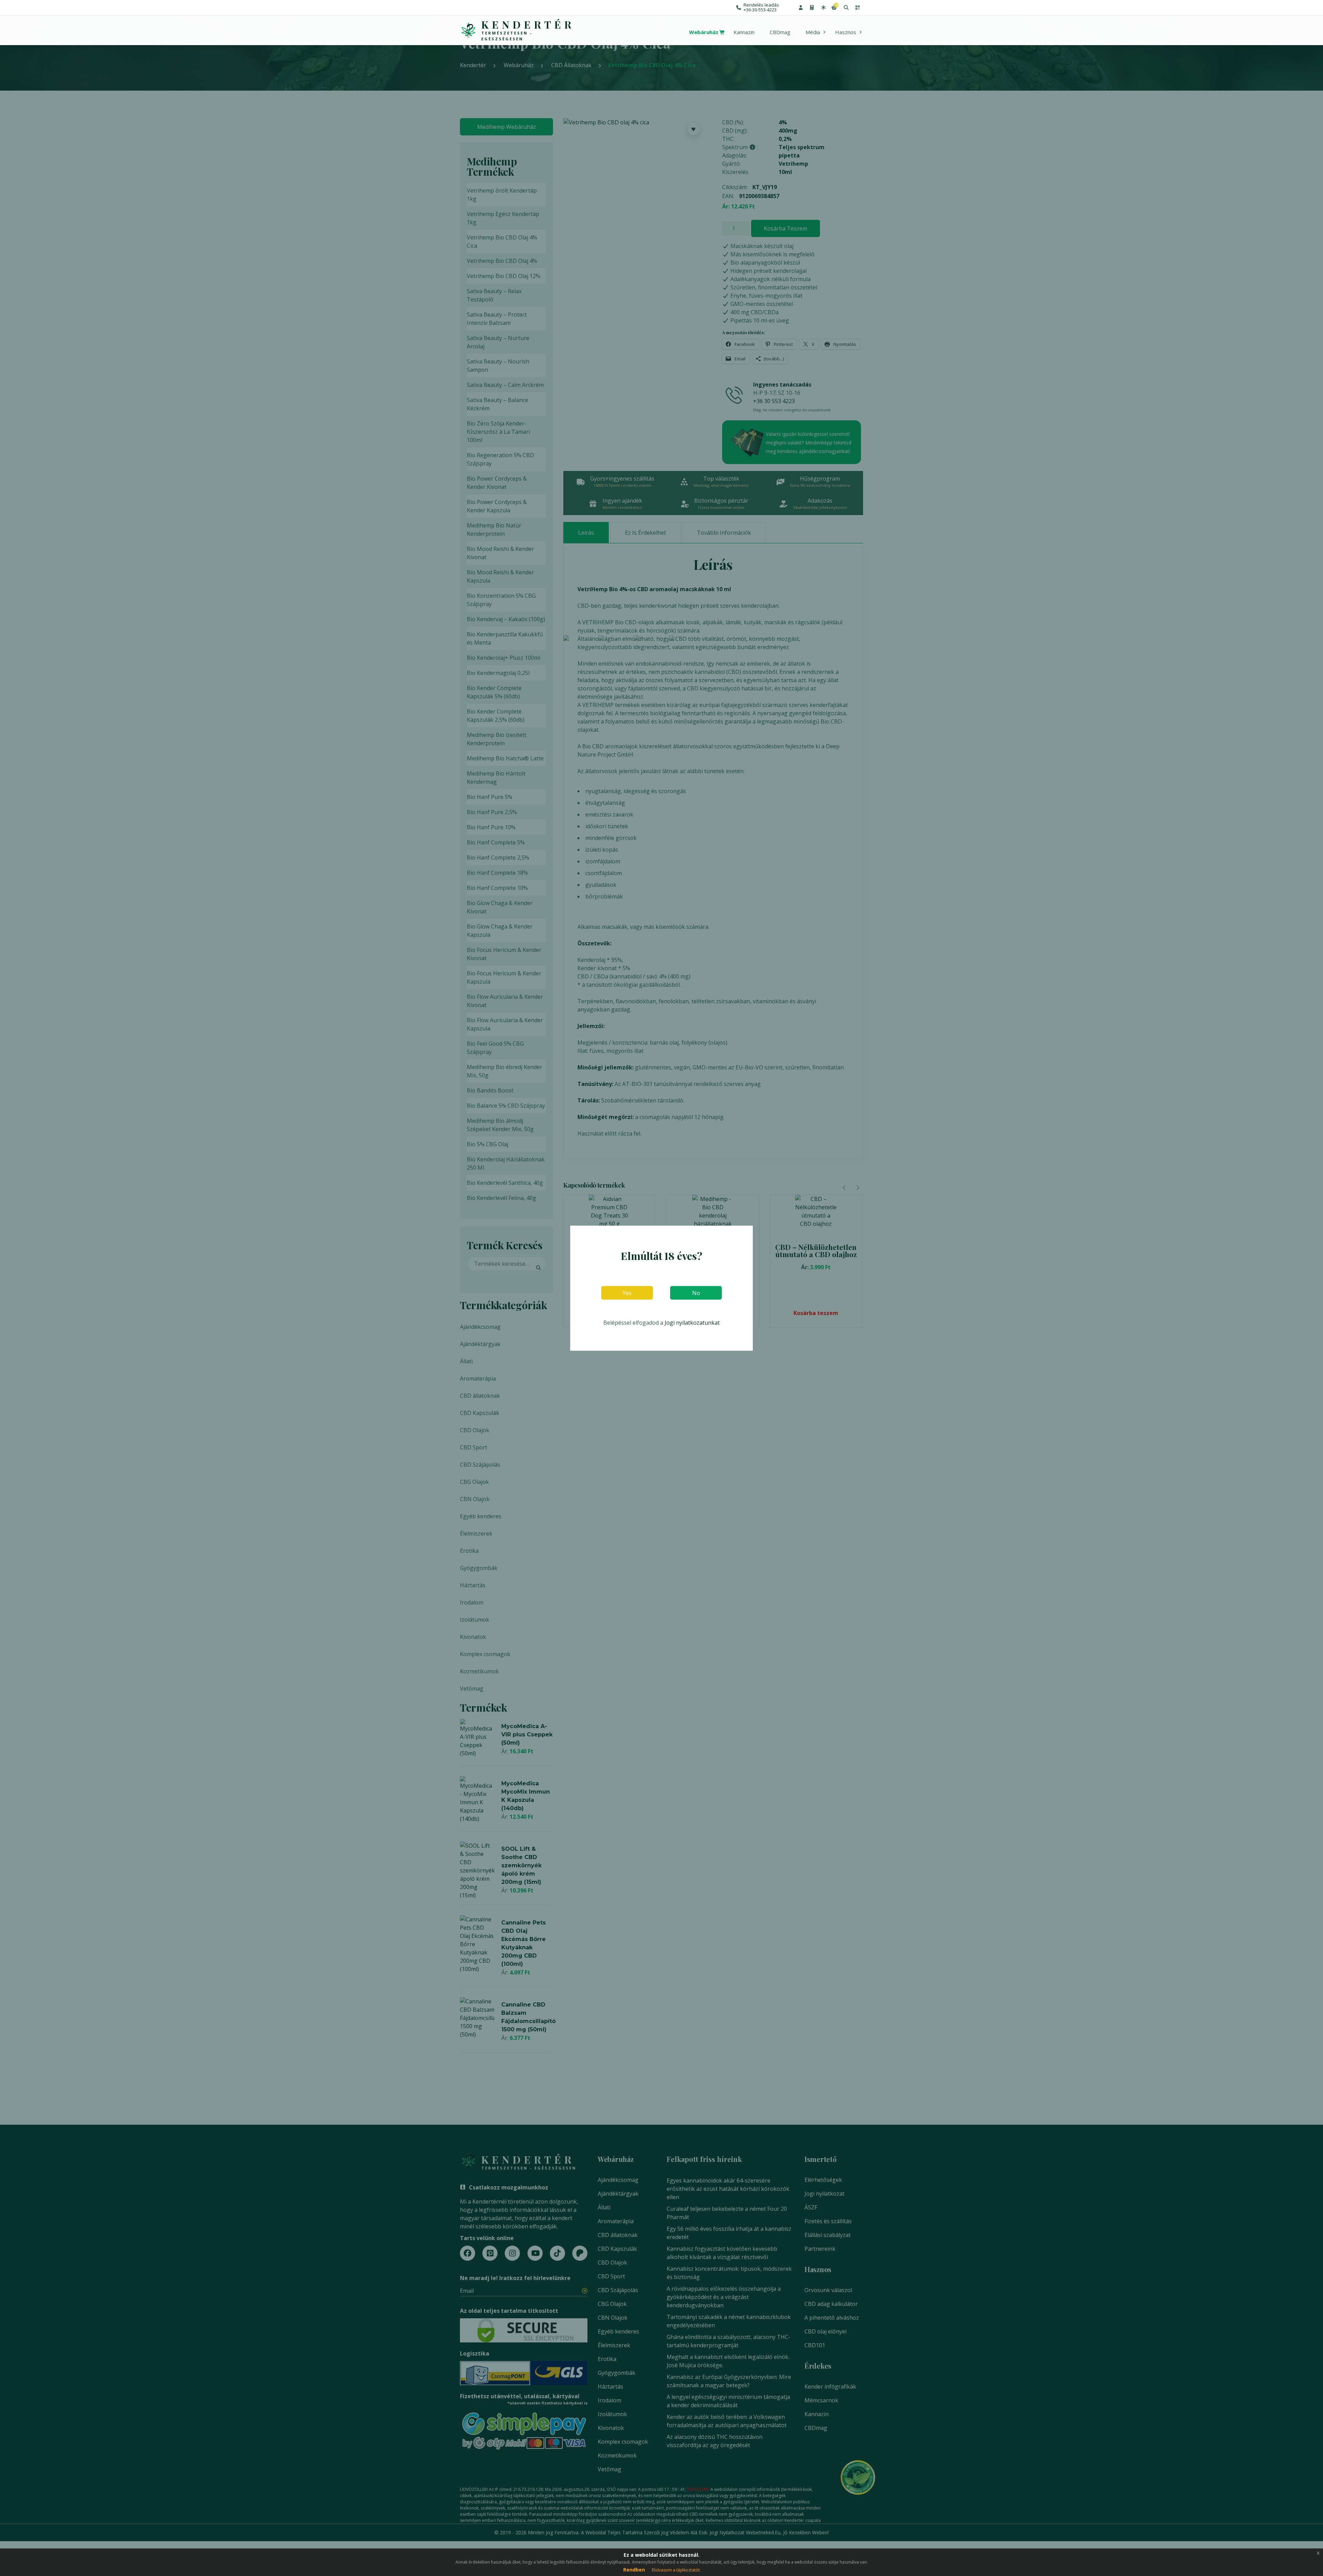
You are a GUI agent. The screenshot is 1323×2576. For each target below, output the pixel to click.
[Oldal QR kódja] (857, 8)
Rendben (634, 2570)
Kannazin (744, 32)
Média (813, 32)
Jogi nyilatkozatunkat (692, 1322)
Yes (627, 1293)
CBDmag (780, 32)
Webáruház (704, 32)
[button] (801, 8)
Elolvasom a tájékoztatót (676, 2570)
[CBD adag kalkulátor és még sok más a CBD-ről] (812, 8)
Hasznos (846, 32)
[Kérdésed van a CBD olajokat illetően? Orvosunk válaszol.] (823, 8)
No (696, 1293)
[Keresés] (846, 8)
